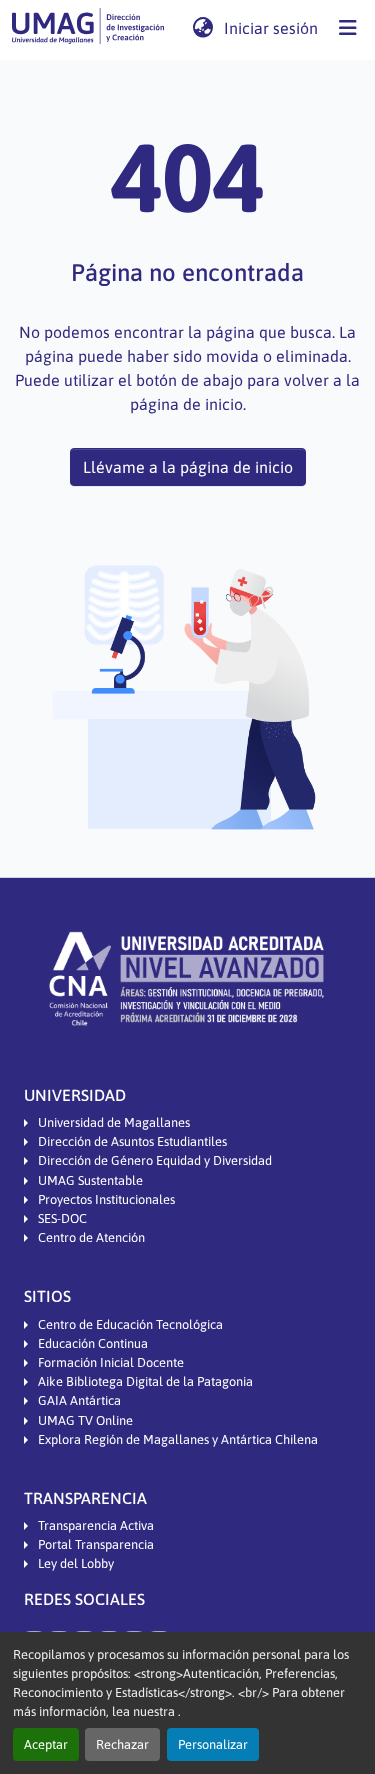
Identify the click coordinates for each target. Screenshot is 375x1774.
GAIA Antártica (79, 1400)
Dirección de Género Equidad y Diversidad (155, 1160)
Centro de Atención (91, 1237)
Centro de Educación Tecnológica (130, 1324)
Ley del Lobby (76, 1563)
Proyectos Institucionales (106, 1199)
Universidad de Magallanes (114, 1122)
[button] (88, 28)
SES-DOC (62, 1218)
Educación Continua (93, 1343)
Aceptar (46, 1744)
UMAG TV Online (85, 1420)
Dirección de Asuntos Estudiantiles (132, 1141)
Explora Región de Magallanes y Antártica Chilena (178, 1439)
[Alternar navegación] (348, 28)
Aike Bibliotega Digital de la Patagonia (145, 1381)
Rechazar (122, 1744)
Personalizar (213, 1744)
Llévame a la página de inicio (188, 467)
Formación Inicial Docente (111, 1362)
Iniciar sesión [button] (272, 28)
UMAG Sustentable (90, 1180)
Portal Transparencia (96, 1544)
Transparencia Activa (96, 1525)
